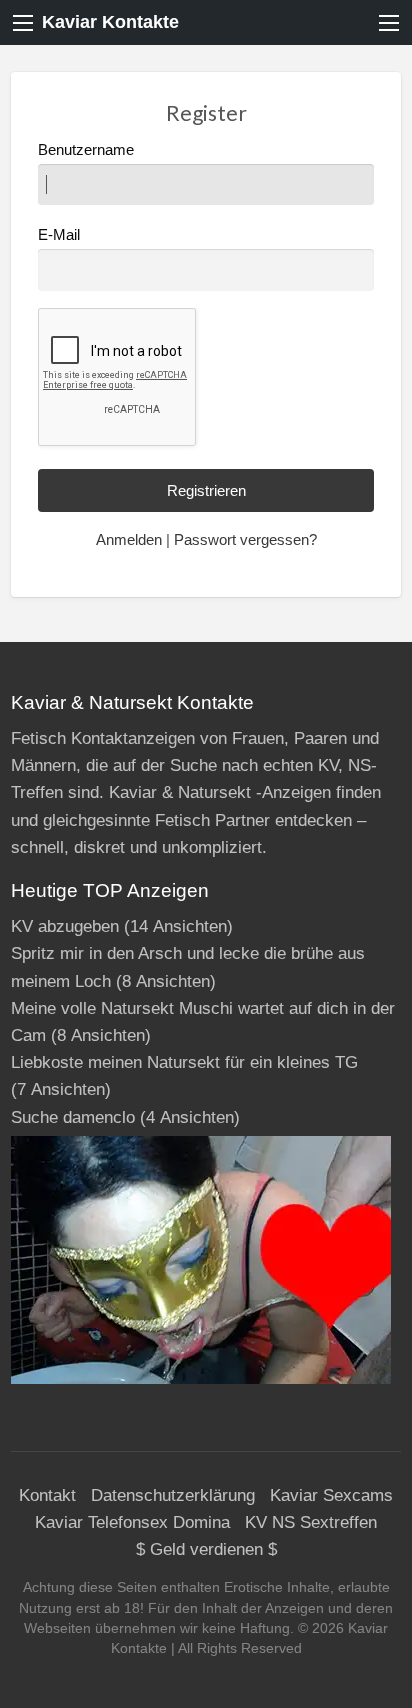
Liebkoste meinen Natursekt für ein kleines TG (184, 1062)
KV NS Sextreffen (311, 1522)
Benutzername (86, 150)
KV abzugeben (65, 926)
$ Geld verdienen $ (206, 1549)
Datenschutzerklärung (173, 1495)
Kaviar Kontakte (110, 22)
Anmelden (129, 540)
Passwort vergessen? (245, 540)
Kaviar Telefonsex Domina (132, 1522)
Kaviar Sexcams (331, 1495)
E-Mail (59, 235)
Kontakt (47, 1495)
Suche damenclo (73, 1117)
